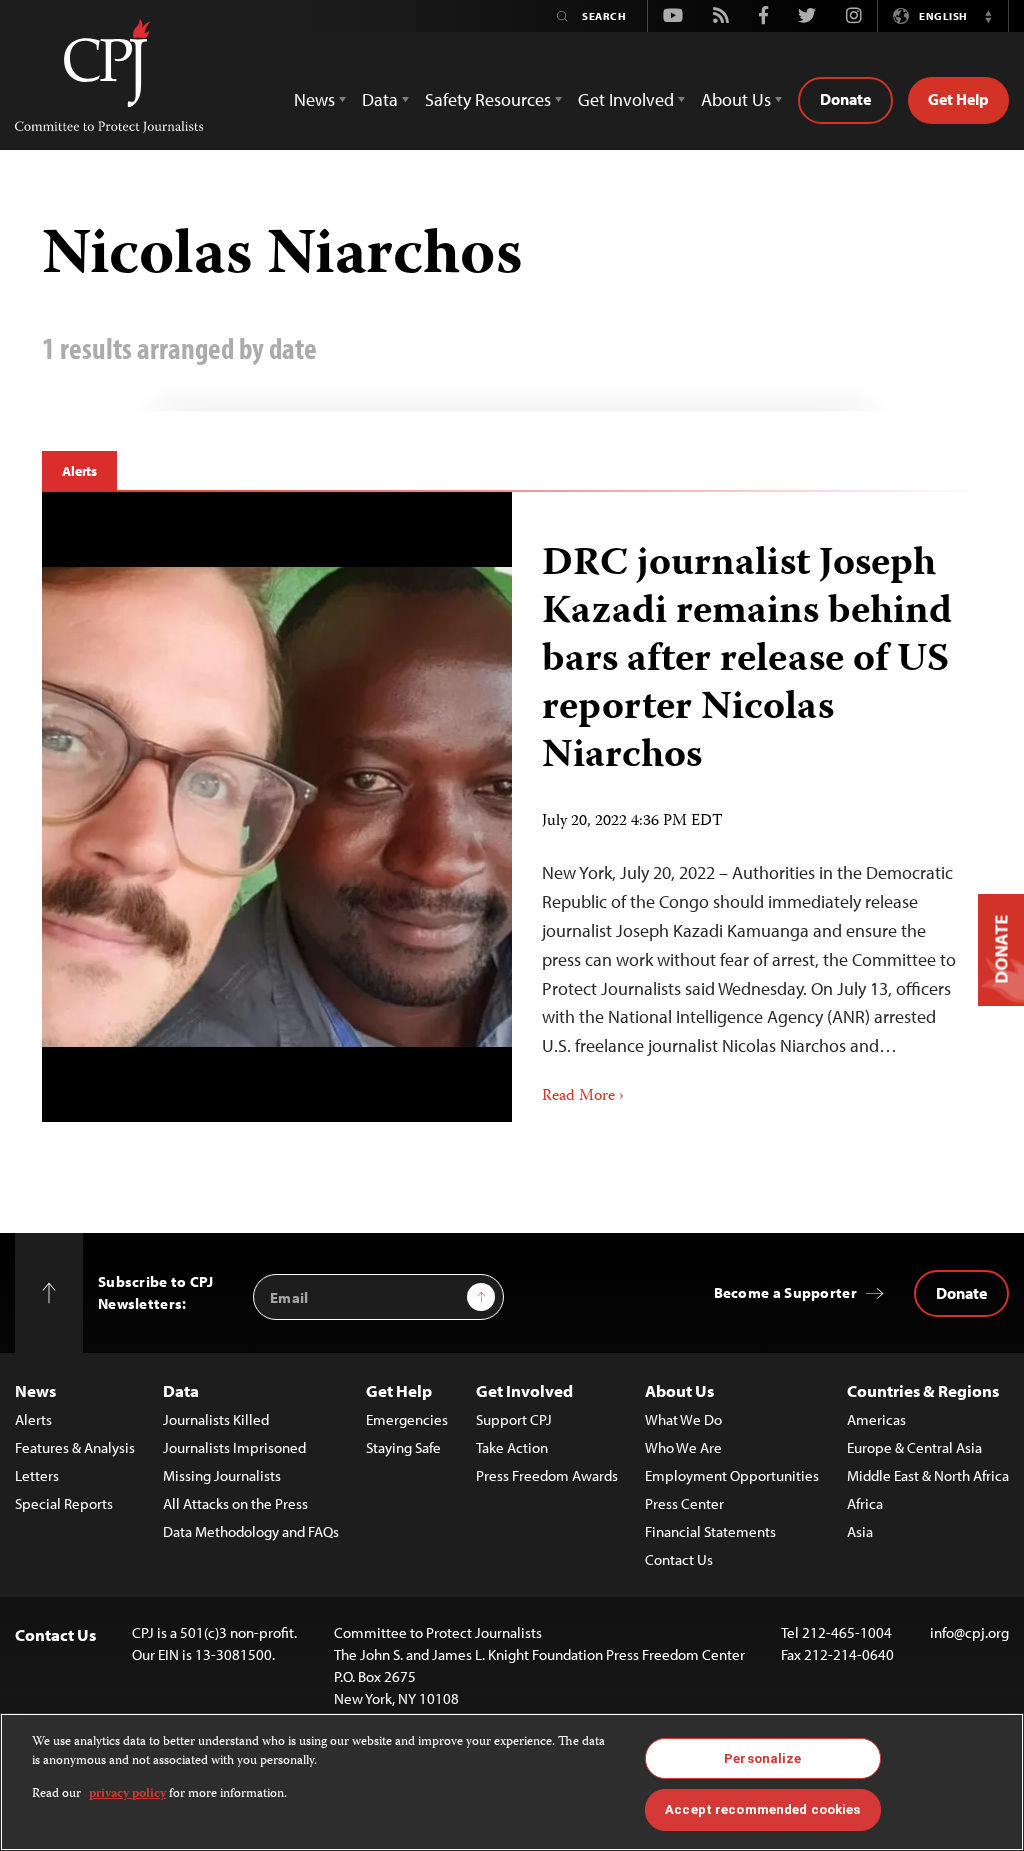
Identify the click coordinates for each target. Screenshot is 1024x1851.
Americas (876, 1419)
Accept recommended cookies (762, 1809)
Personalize (762, 1758)
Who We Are (683, 1447)
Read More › (583, 1097)
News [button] (314, 99)
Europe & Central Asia (914, 1447)
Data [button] (380, 99)
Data (181, 1390)
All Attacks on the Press (235, 1503)
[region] (512, 1782)
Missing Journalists (222, 1475)
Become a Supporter (785, 1292)
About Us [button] (736, 99)
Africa (865, 1503)
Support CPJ (514, 1419)
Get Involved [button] (626, 99)
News (35, 1390)
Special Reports (64, 1503)
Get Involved (524, 1390)
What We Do (683, 1419)
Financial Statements (710, 1531)
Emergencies (407, 1419)
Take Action (512, 1447)
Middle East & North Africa (928, 1475)
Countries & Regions (923, 1390)
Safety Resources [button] (488, 99)
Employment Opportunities (732, 1475)
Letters (37, 1475)
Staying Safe (403, 1447)
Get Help (958, 99)
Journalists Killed (216, 1419)
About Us (679, 1390)
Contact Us (679, 1559)
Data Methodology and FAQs (251, 1531)
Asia (860, 1531)
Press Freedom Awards (547, 1475)
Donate (845, 99)
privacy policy (127, 1794)
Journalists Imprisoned (234, 1447)
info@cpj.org (969, 1632)
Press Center (684, 1503)
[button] (988, 16)
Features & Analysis (75, 1447)
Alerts (79, 471)
